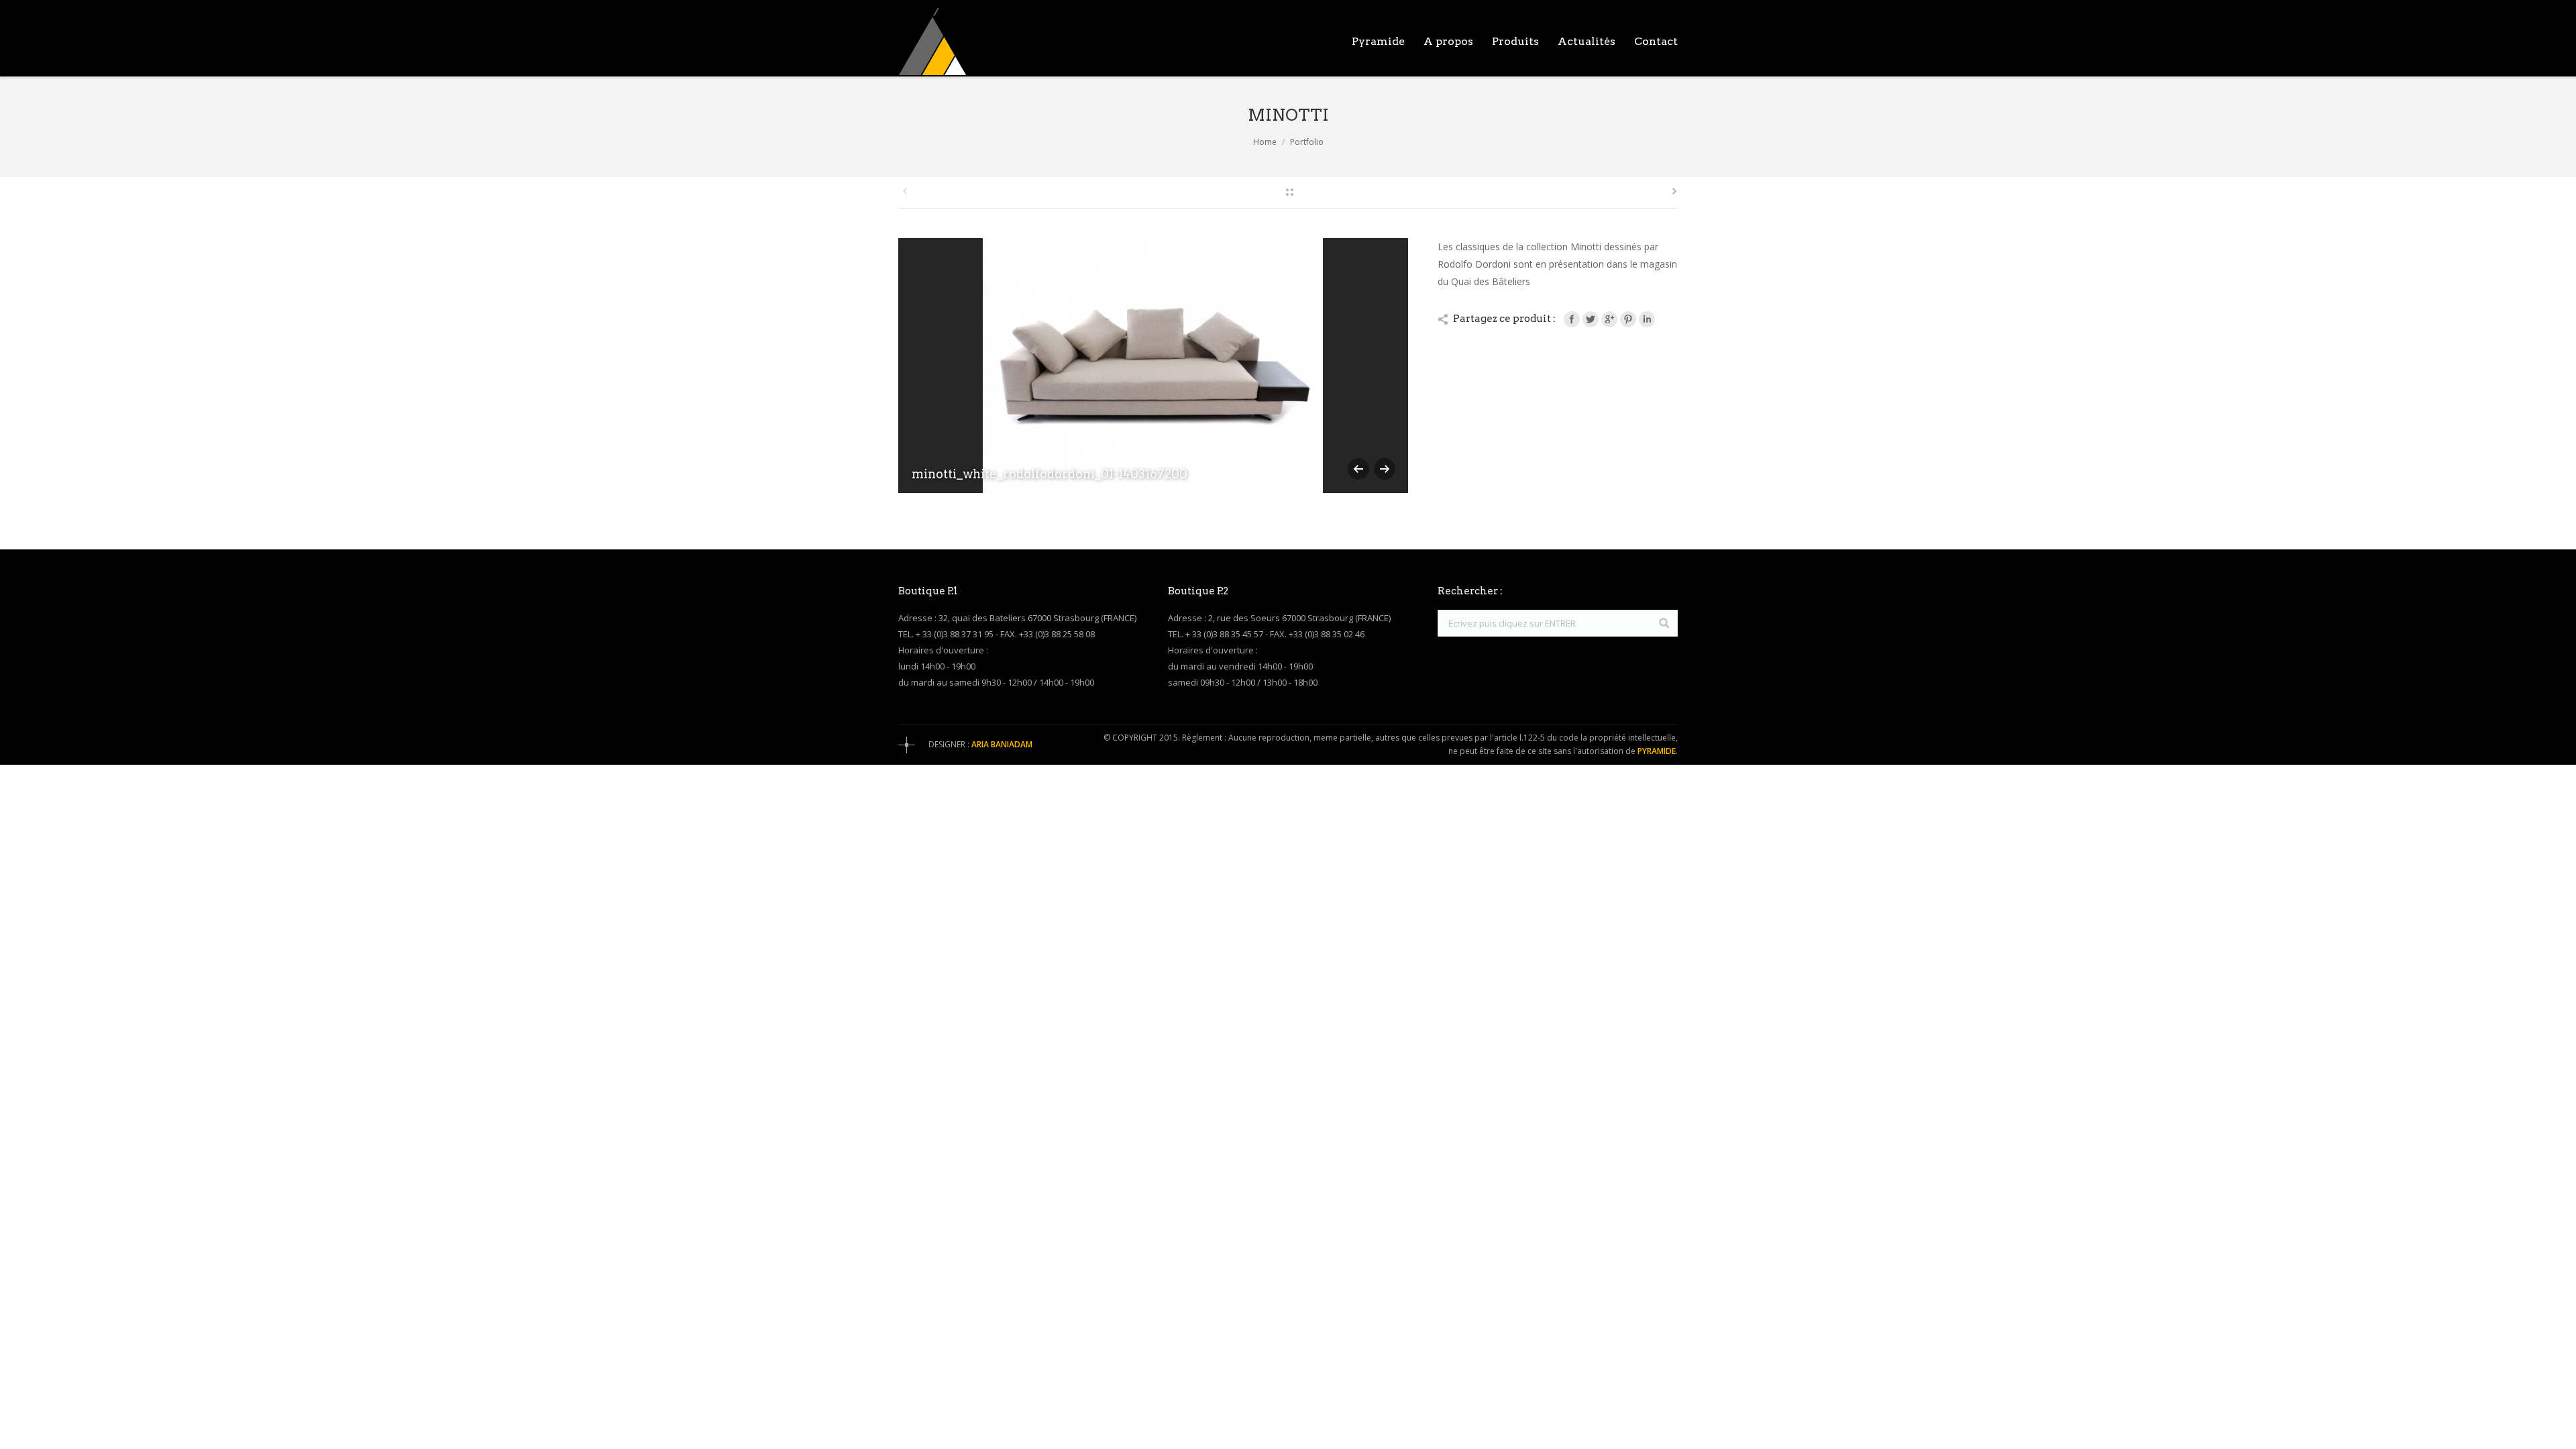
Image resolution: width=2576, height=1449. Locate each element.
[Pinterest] (1628, 319)
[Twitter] (1591, 319)
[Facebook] (1572, 319)
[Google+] (1609, 319)
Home (1265, 142)
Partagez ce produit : (1504, 319)
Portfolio (1307, 142)
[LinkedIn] (1647, 319)
